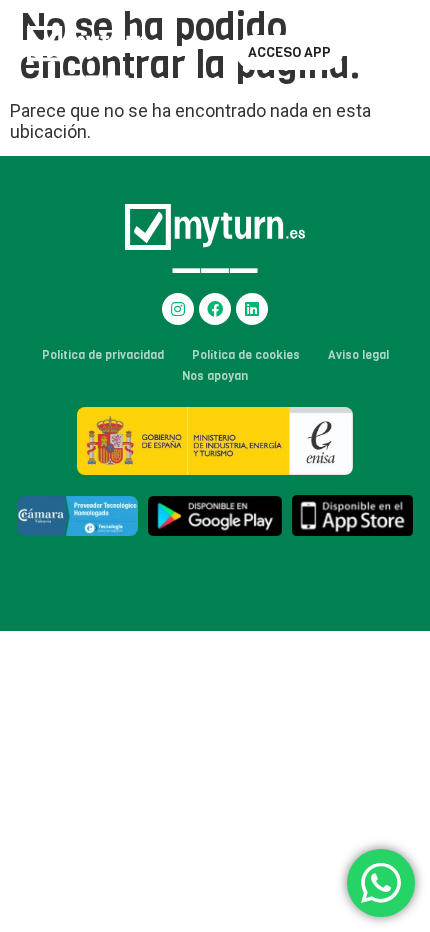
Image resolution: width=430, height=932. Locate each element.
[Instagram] (178, 309)
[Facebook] (215, 309)
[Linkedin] (252, 309)
